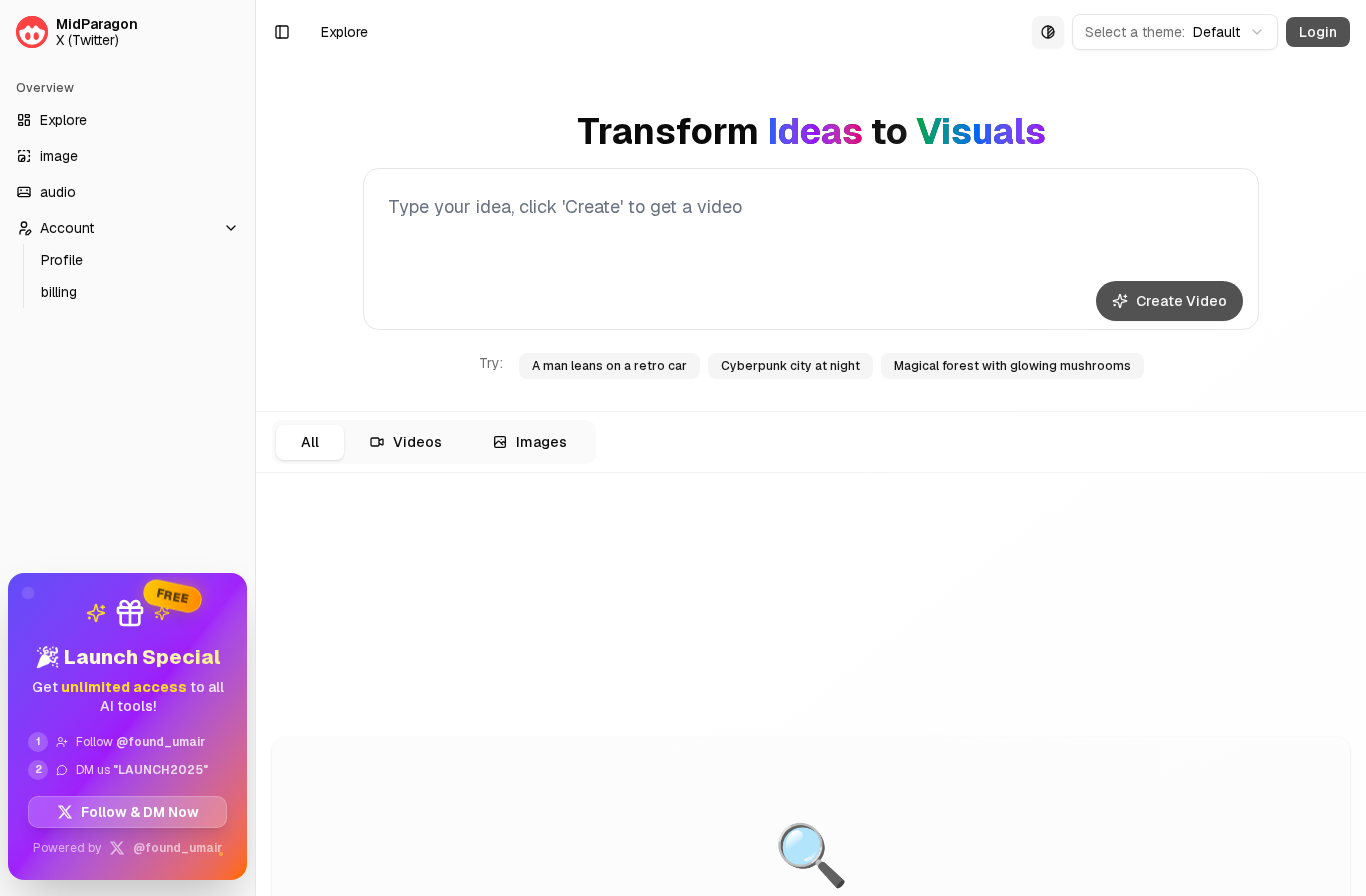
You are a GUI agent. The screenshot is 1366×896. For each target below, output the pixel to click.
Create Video (1181, 301)
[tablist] (434, 442)
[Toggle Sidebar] (255, 448)
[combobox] (1175, 32)
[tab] (310, 442)
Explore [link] (344, 32)
